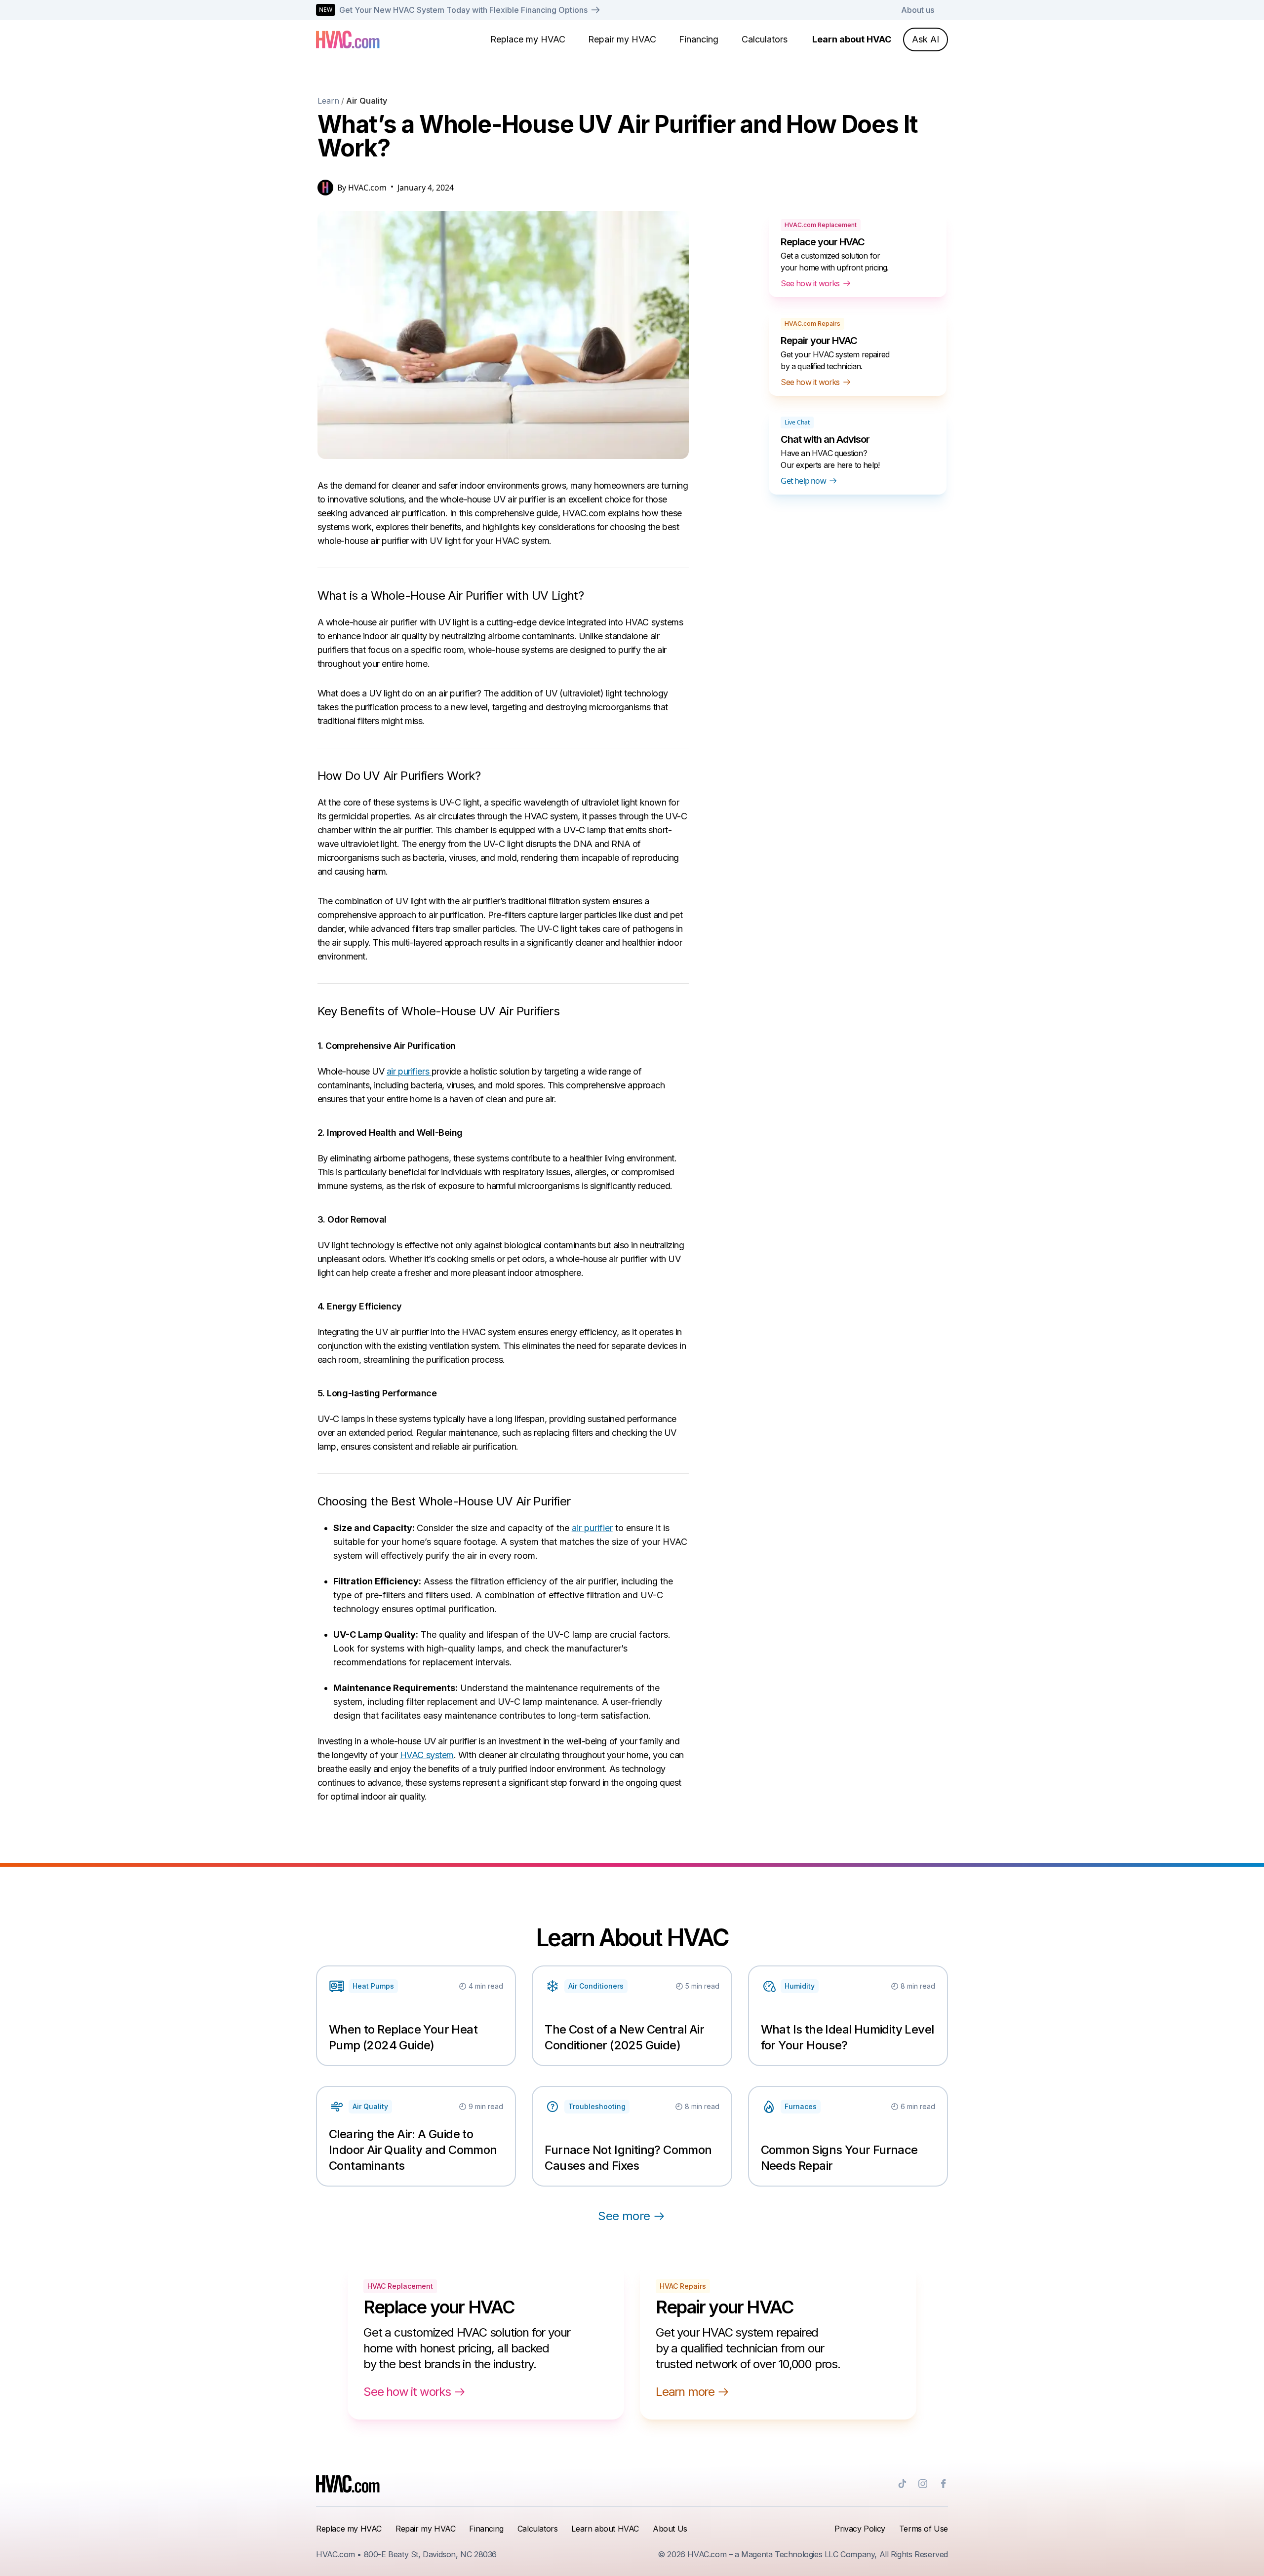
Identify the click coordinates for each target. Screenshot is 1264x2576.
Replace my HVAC (528, 39)
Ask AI (926, 39)
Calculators (765, 39)
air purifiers (409, 1071)
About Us (670, 2529)
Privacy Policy (860, 2529)
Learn (328, 101)
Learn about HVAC (852, 39)
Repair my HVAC (622, 39)
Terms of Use (924, 2529)
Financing (699, 39)
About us (918, 10)
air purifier (592, 1528)
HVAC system (427, 1755)
